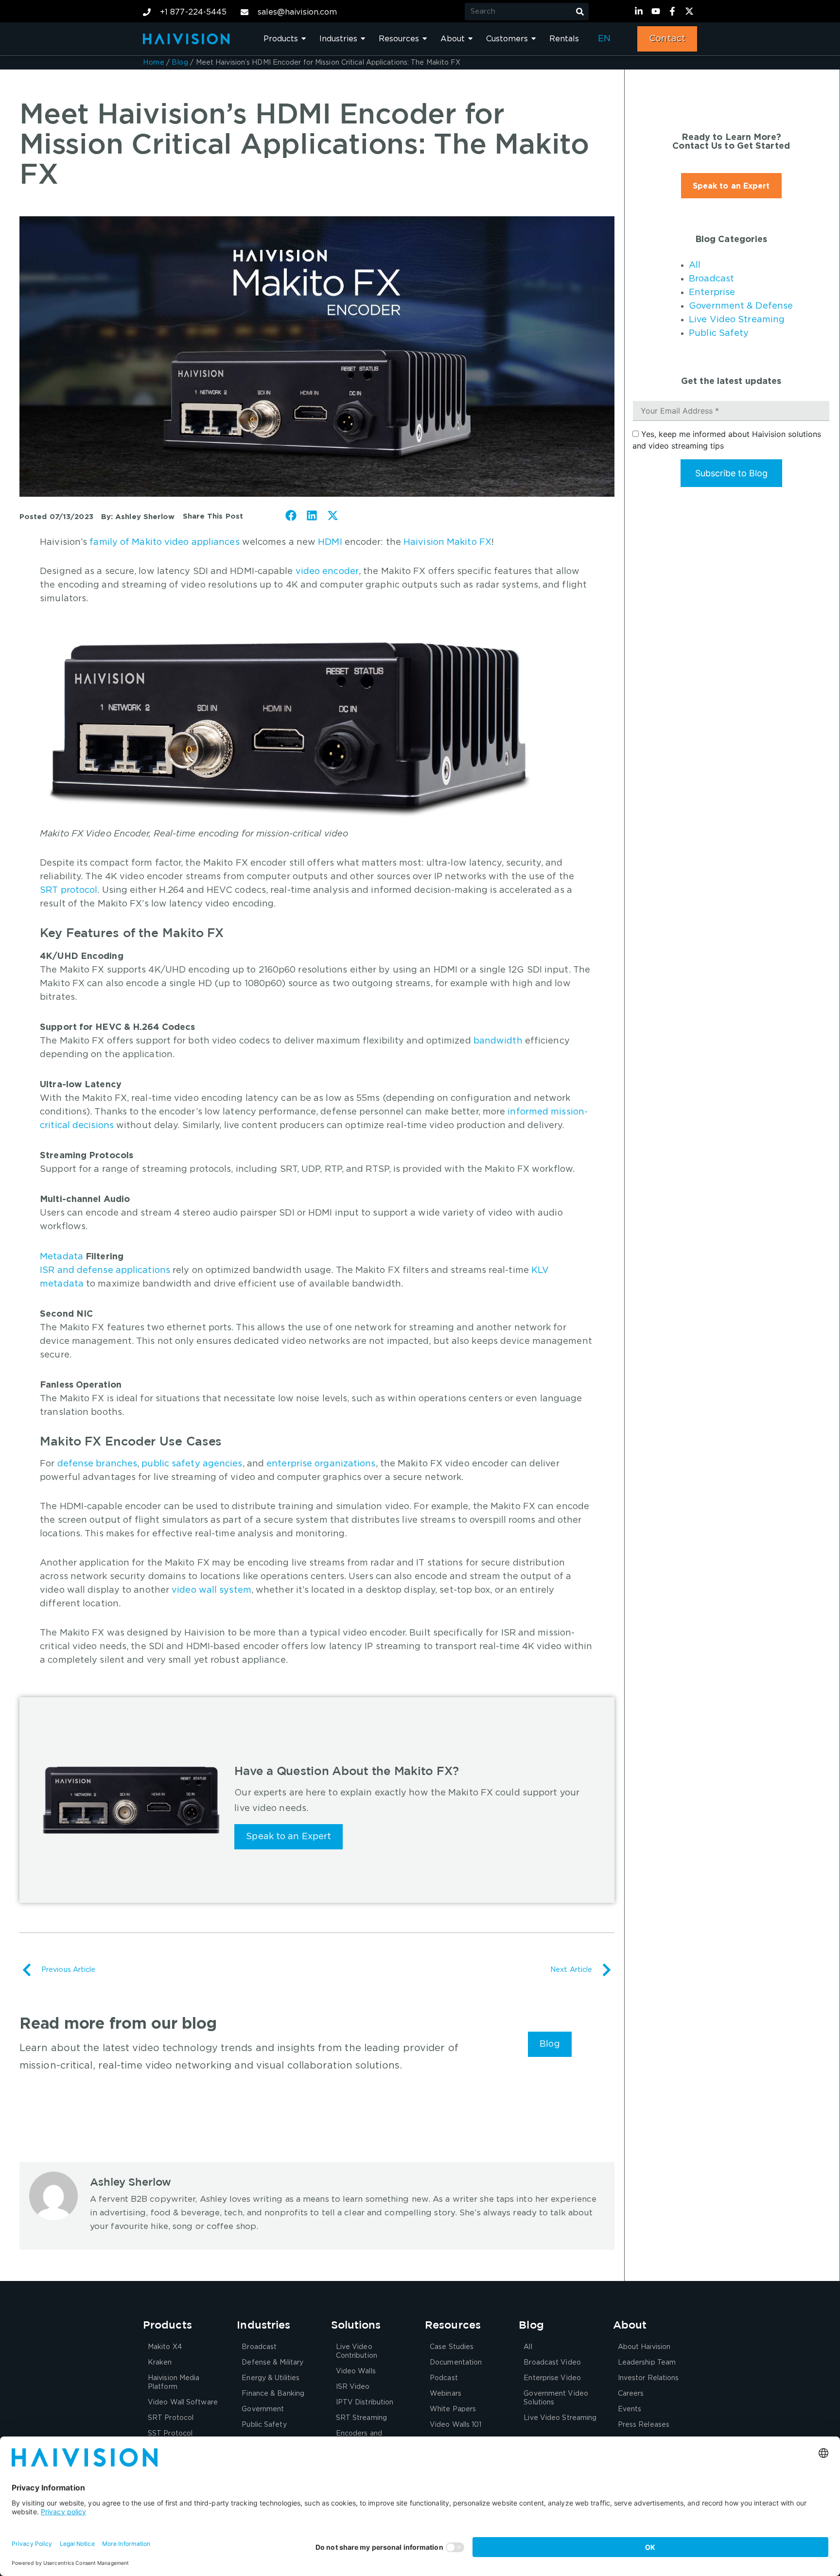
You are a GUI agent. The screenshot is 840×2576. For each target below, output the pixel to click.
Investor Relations (648, 2378)
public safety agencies (192, 1464)
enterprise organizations (321, 1464)
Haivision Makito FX (447, 542)
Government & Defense (741, 306)
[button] (291, 515)
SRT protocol (69, 890)
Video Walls (356, 2371)
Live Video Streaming (737, 320)
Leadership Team (647, 2363)
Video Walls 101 (456, 2425)
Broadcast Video (552, 2363)
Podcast (444, 2378)
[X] (691, 11)
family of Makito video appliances (164, 542)
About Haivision (644, 2347)
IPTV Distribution (365, 2402)
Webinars (446, 2394)
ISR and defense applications (105, 1271)
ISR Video (353, 2387)
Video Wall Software (183, 2402)
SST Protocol (170, 2434)
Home (154, 63)
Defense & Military (272, 2363)
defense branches (97, 1464)
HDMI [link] (330, 542)
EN (604, 39)
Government (263, 2409)
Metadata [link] (61, 1257)
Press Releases (644, 2425)
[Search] (580, 12)
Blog (180, 63)
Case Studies (452, 2347)
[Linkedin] (640, 11)
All (695, 265)
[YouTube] (657, 11)
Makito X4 (165, 2347)
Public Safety (719, 333)
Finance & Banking (273, 2394)
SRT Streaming (361, 2418)
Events (630, 2409)
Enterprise (712, 293)
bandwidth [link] (498, 1041)
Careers (631, 2394)
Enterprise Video (552, 2378)
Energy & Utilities (271, 2378)
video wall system (211, 1590)
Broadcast (711, 279)
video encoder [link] (327, 572)
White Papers (453, 2409)
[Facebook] (674, 11)
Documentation (456, 2363)
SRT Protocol (171, 2418)
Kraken (160, 2363)
